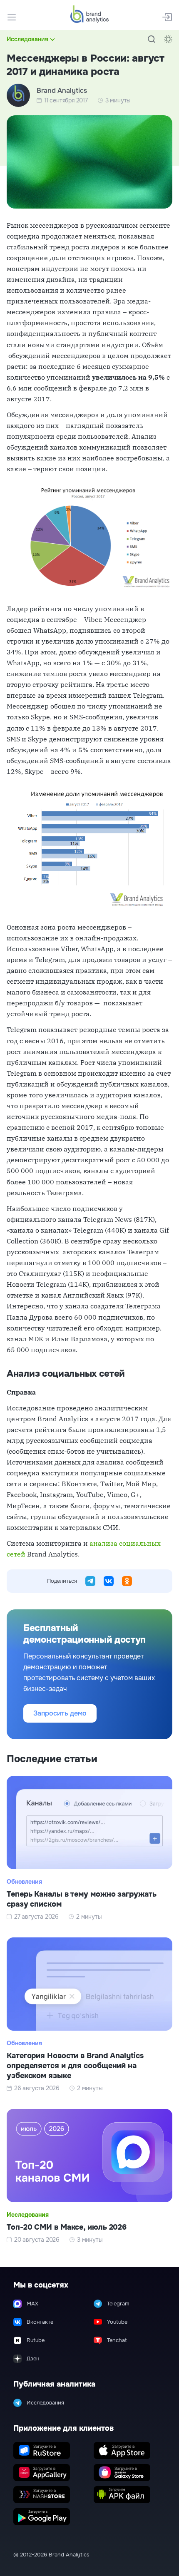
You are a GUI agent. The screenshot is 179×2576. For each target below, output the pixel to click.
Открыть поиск (152, 39)
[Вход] (167, 17)
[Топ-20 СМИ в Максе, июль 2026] (89, 2176)
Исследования (27, 39)
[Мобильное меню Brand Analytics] (12, 17)
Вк (109, 1581)
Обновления (24, 1882)
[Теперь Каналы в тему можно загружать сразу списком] (89, 1848)
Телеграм (90, 1581)
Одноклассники (127, 1581)
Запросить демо (60, 1713)
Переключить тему (168, 39)
